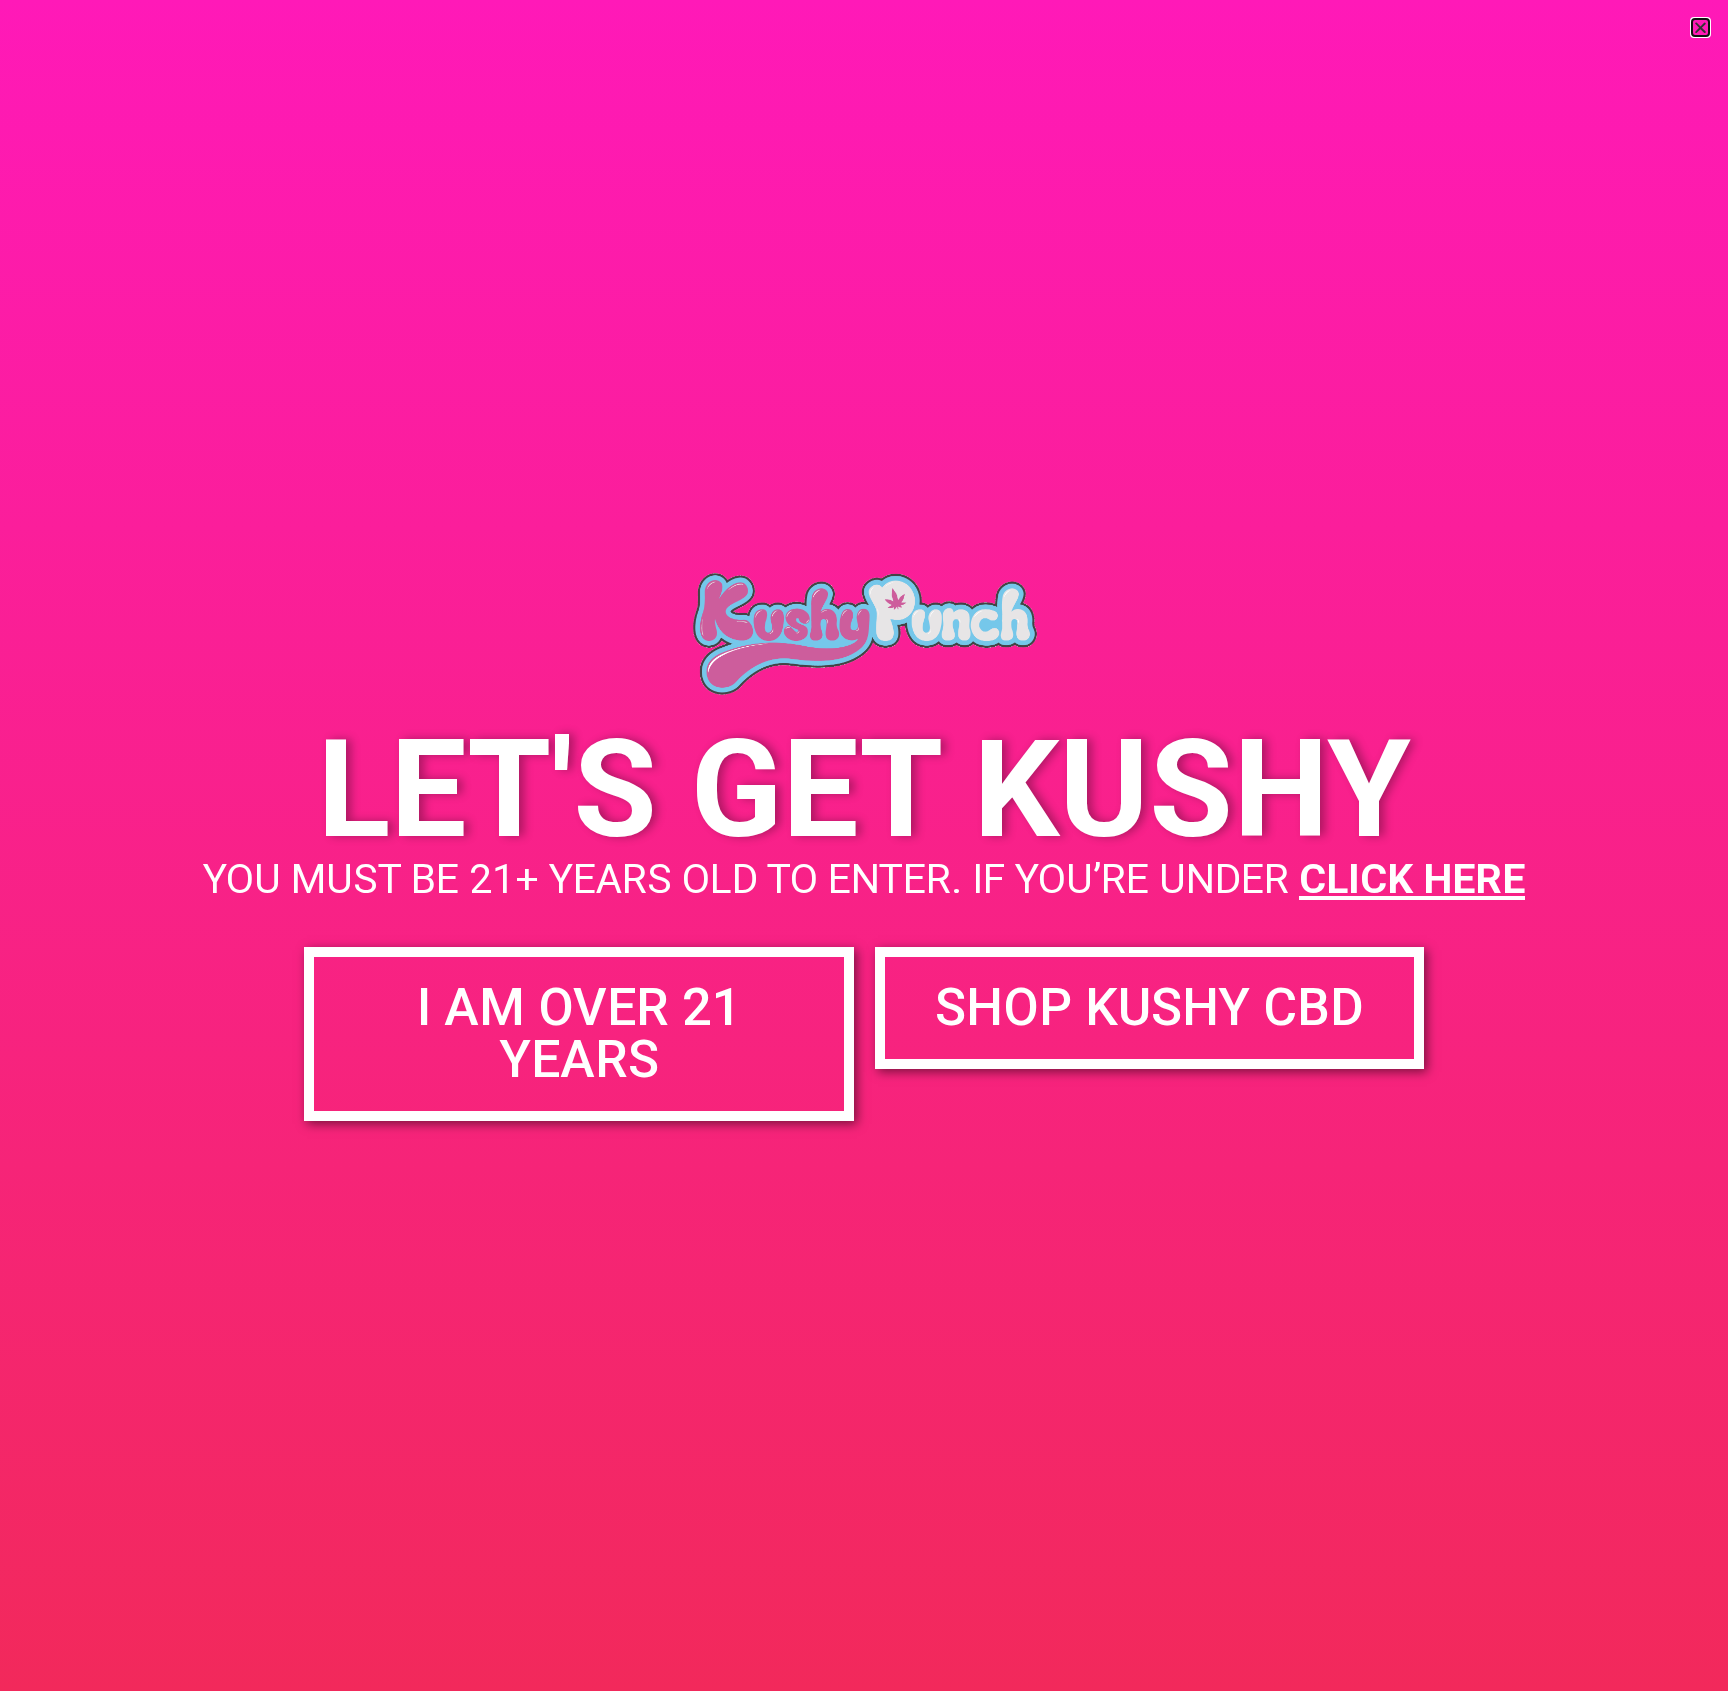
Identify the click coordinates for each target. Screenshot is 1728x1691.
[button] (1700, 27)
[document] (864, 845)
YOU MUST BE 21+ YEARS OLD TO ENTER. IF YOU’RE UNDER (864, 879)
